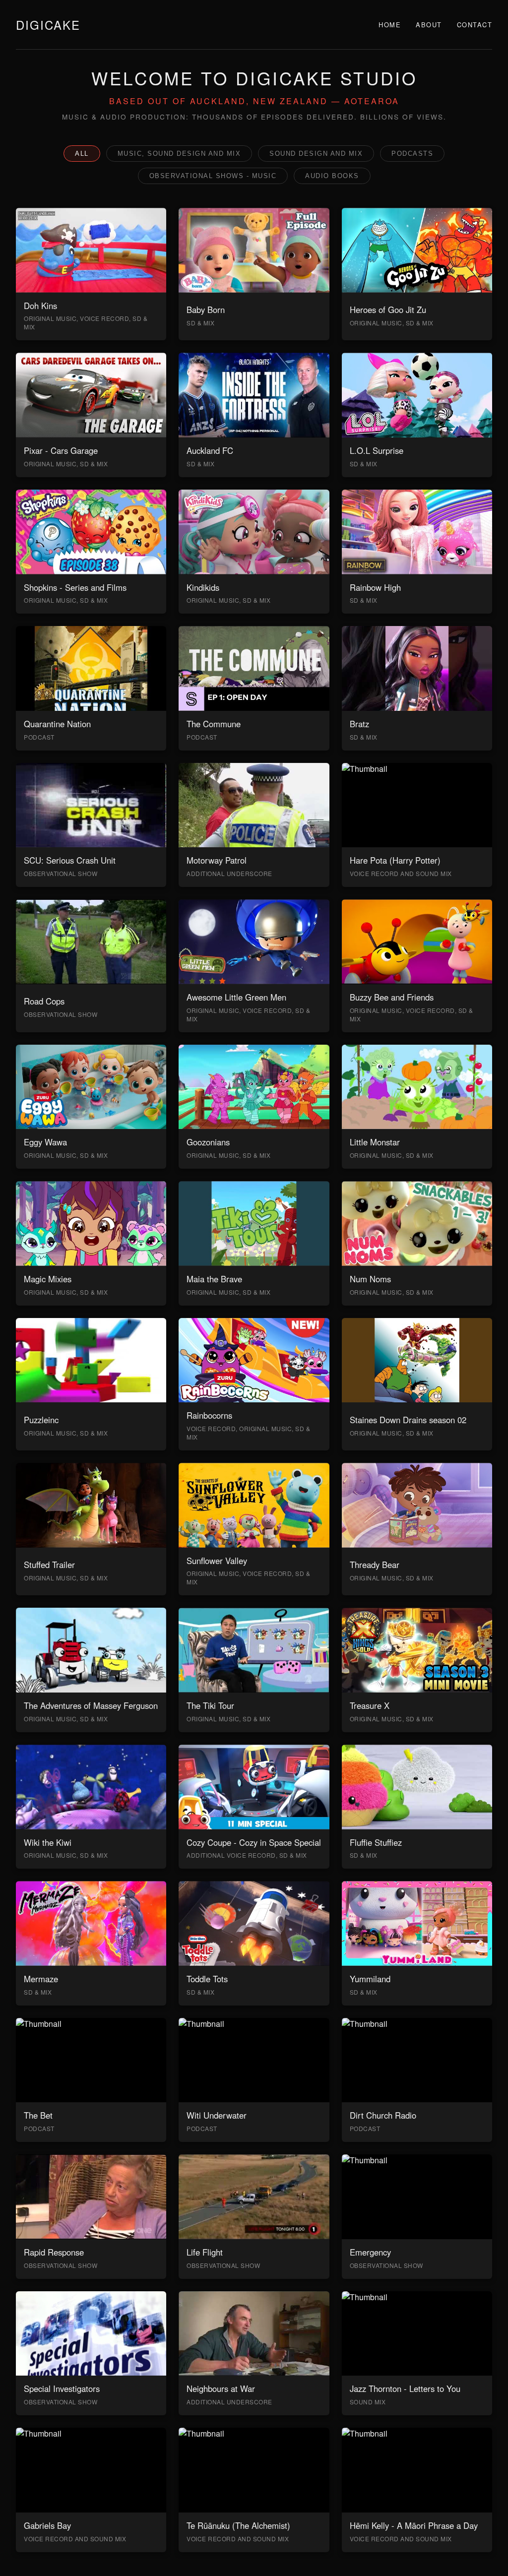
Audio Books (332, 176)
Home (390, 25)
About (429, 25)
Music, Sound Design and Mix (179, 154)
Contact (475, 25)
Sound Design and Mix (316, 154)
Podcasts (412, 154)
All (82, 154)
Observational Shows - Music (213, 176)
